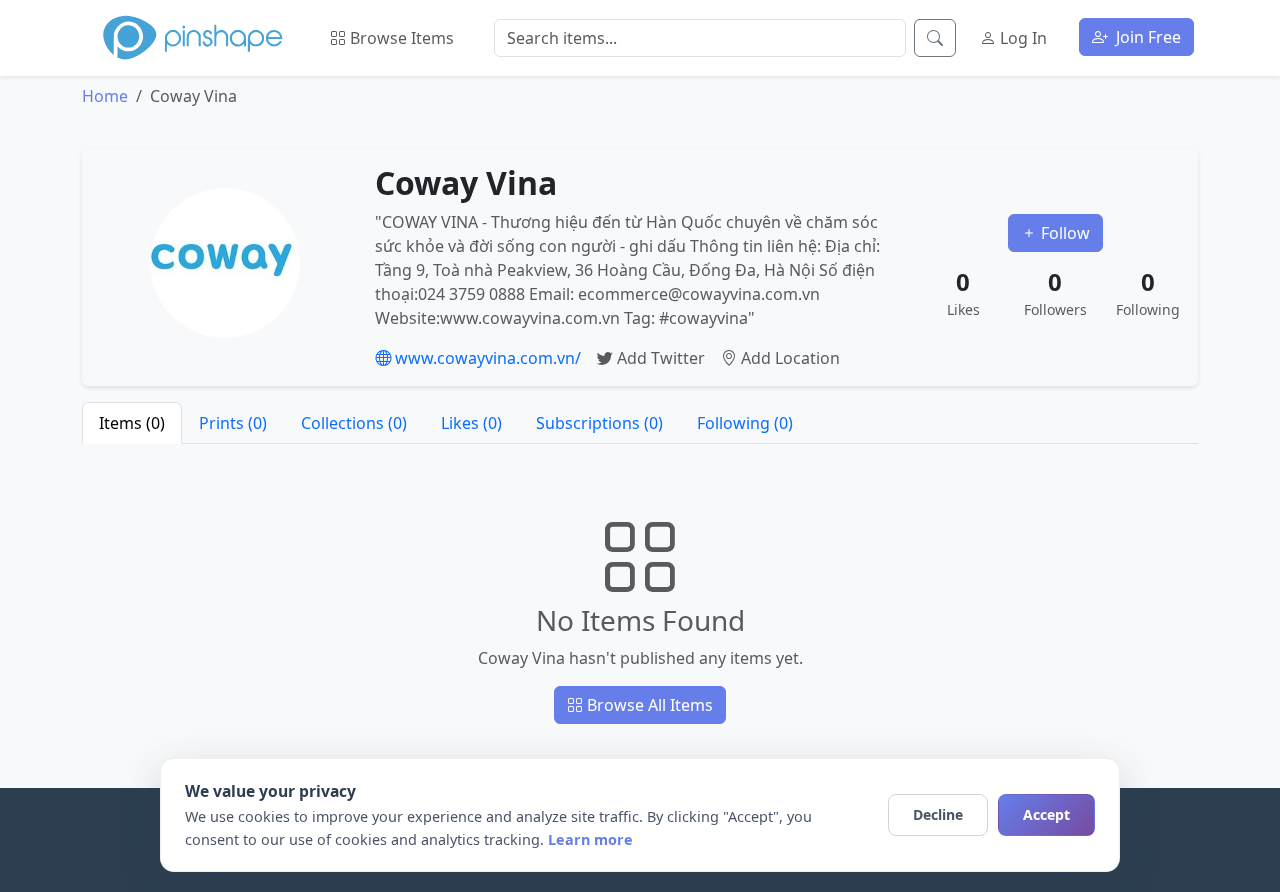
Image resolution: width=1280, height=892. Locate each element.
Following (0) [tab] (745, 423)
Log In (1021, 38)
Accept (1046, 814)
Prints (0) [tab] (233, 423)
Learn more (590, 839)
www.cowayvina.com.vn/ (486, 358)
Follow (1063, 233)
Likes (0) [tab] (471, 423)
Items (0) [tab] (132, 423)
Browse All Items (648, 705)
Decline (938, 814)
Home (105, 96)
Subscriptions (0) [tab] (599, 423)
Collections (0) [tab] (354, 423)
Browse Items (400, 38)
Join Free (1146, 37)
